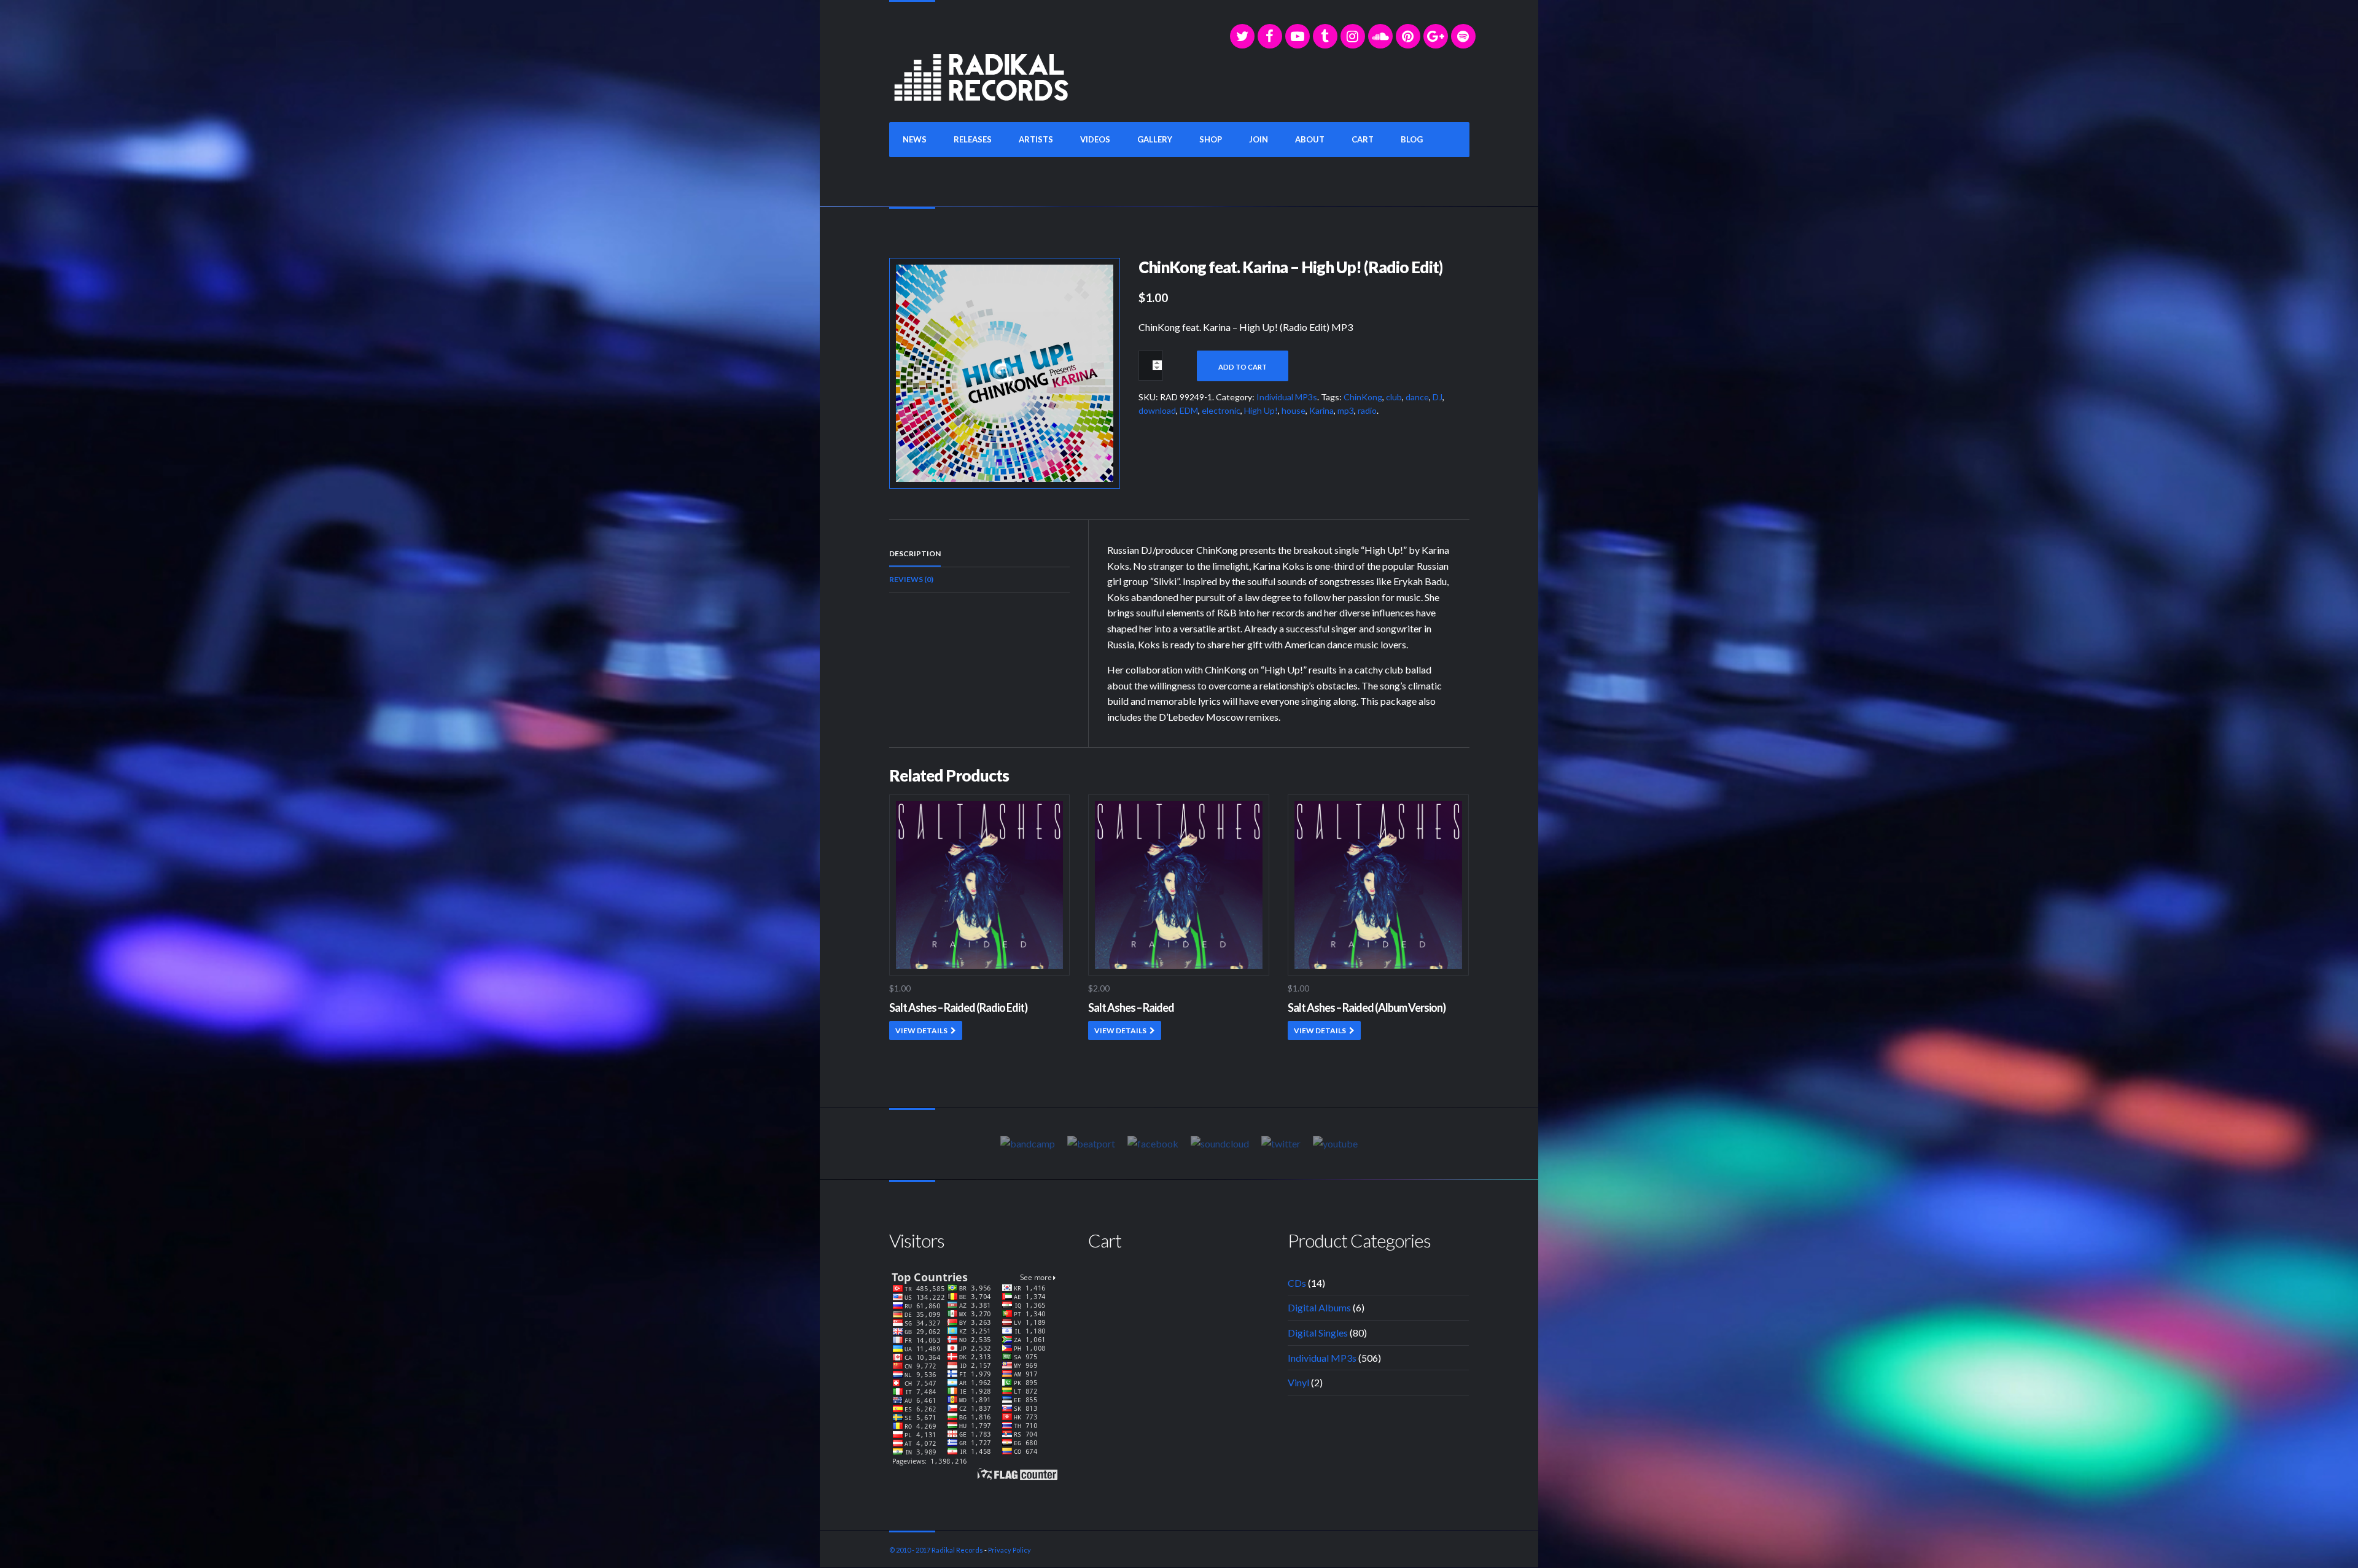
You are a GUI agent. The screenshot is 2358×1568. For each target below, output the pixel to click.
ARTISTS (1036, 139)
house (1294, 410)
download (1157, 410)
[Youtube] (1335, 1143)
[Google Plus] (1436, 36)
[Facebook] (1270, 36)
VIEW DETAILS (921, 1030)
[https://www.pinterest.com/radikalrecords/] (1408, 36)
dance (1417, 397)
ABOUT (1310, 139)
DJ (1438, 397)
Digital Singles (1318, 1333)
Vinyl (1298, 1382)
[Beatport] (1091, 1143)
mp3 (1346, 410)
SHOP (1211, 139)
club (1394, 397)
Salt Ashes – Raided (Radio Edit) (958, 1007)
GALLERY (1155, 139)
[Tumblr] (1325, 36)
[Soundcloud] (1380, 36)
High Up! (1261, 410)
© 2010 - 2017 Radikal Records (936, 1550)
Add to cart (1243, 367)
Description (915, 553)
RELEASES (973, 139)
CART (1363, 139)
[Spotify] (1463, 36)
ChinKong (1363, 397)
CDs (1297, 1283)
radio (1367, 410)
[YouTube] (1298, 36)
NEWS (915, 139)
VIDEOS (1095, 139)
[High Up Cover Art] (1005, 372)
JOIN (1259, 139)
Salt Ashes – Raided (1131, 1007)
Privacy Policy (1010, 1550)
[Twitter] (1242, 36)
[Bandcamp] (1028, 1143)
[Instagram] (1353, 36)
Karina (1321, 410)
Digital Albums (1319, 1307)
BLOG (1412, 139)
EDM (1189, 410)
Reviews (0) (911, 579)
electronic (1221, 410)
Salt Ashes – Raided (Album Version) (1367, 1007)
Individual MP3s (1287, 397)
